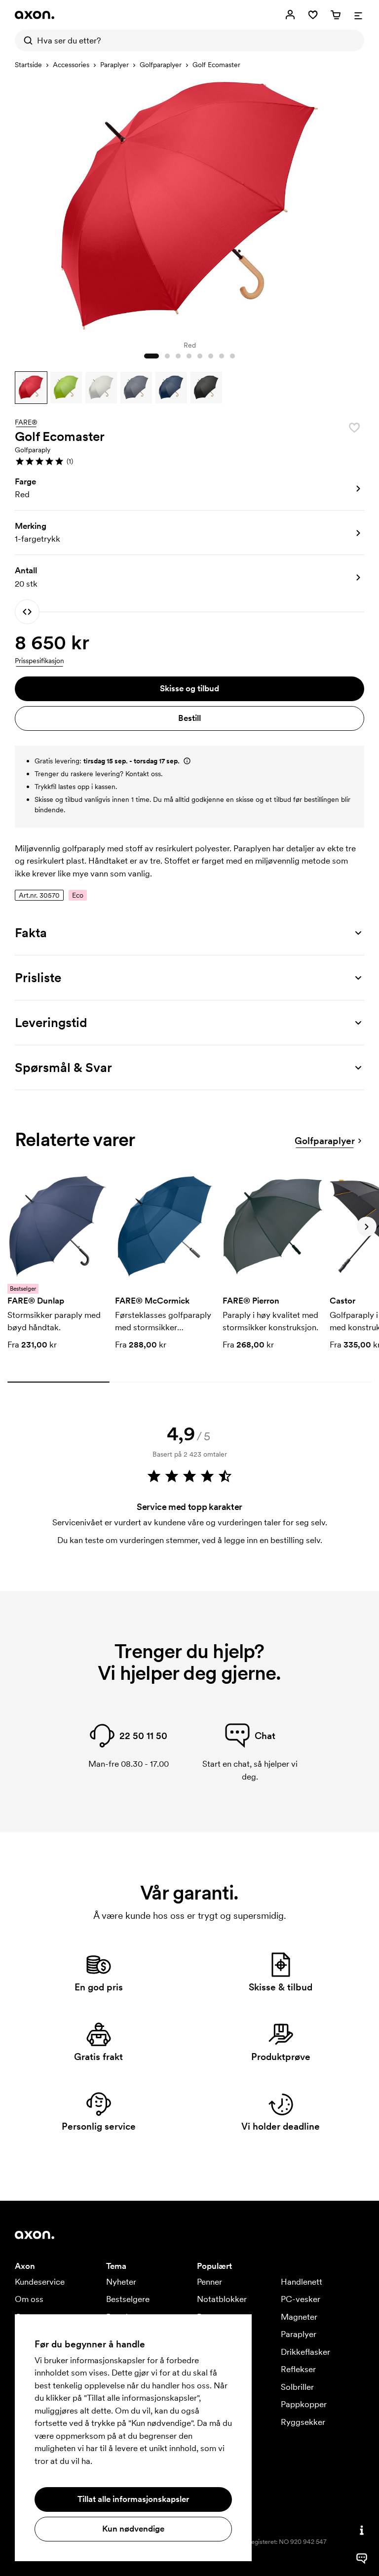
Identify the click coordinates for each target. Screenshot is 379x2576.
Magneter (299, 2317)
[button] (31, 388)
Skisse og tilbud (189, 688)
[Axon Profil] (35, 15)
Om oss (29, 2299)
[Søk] (26, 40)
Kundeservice (40, 2282)
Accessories (71, 65)
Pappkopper (304, 2404)
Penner (209, 2282)
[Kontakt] (362, 2530)
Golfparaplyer (161, 65)
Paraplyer (114, 65)
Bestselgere (128, 2299)
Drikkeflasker (305, 2352)
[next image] (354, 204)
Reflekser (298, 2369)
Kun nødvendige (133, 2529)
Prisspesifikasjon (39, 661)
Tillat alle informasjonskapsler (133, 2499)
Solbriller (297, 2387)
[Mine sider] (290, 15)
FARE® (26, 423)
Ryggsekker (303, 2422)
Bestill (189, 718)
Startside (28, 65)
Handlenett (302, 2282)
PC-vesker (301, 2299)
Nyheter (121, 2282)
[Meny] (358, 15)
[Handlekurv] (336, 15)
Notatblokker (222, 2299)
